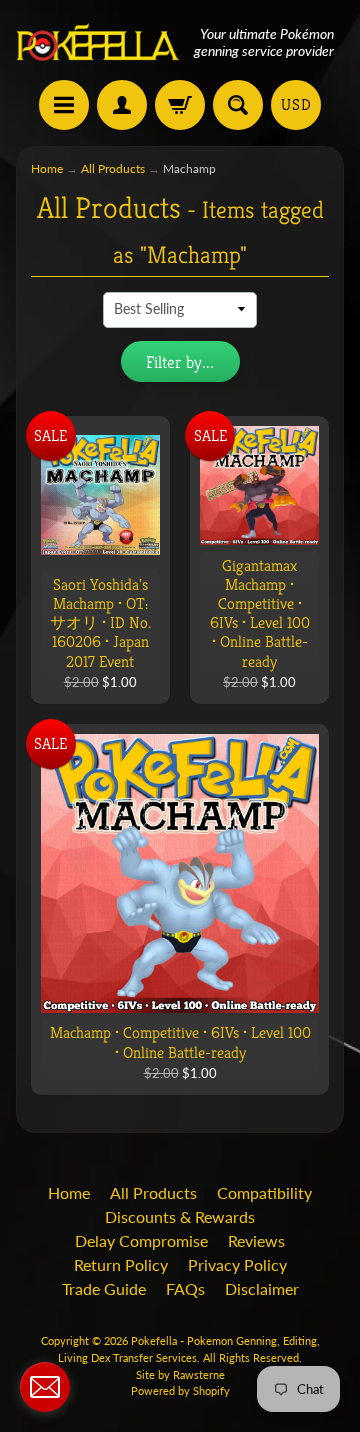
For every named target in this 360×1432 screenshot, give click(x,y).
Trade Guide (104, 1288)
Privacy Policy (237, 1264)
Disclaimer (262, 1288)
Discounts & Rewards (180, 1216)
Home (47, 168)
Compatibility (264, 1192)
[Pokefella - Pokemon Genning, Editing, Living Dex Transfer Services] (98, 42)
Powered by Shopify (180, 1390)
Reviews (256, 1240)
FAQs (185, 1288)
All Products (113, 168)
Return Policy (121, 1264)
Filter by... (180, 362)
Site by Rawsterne (180, 1374)
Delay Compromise (141, 1240)
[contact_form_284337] (45, 1387)
